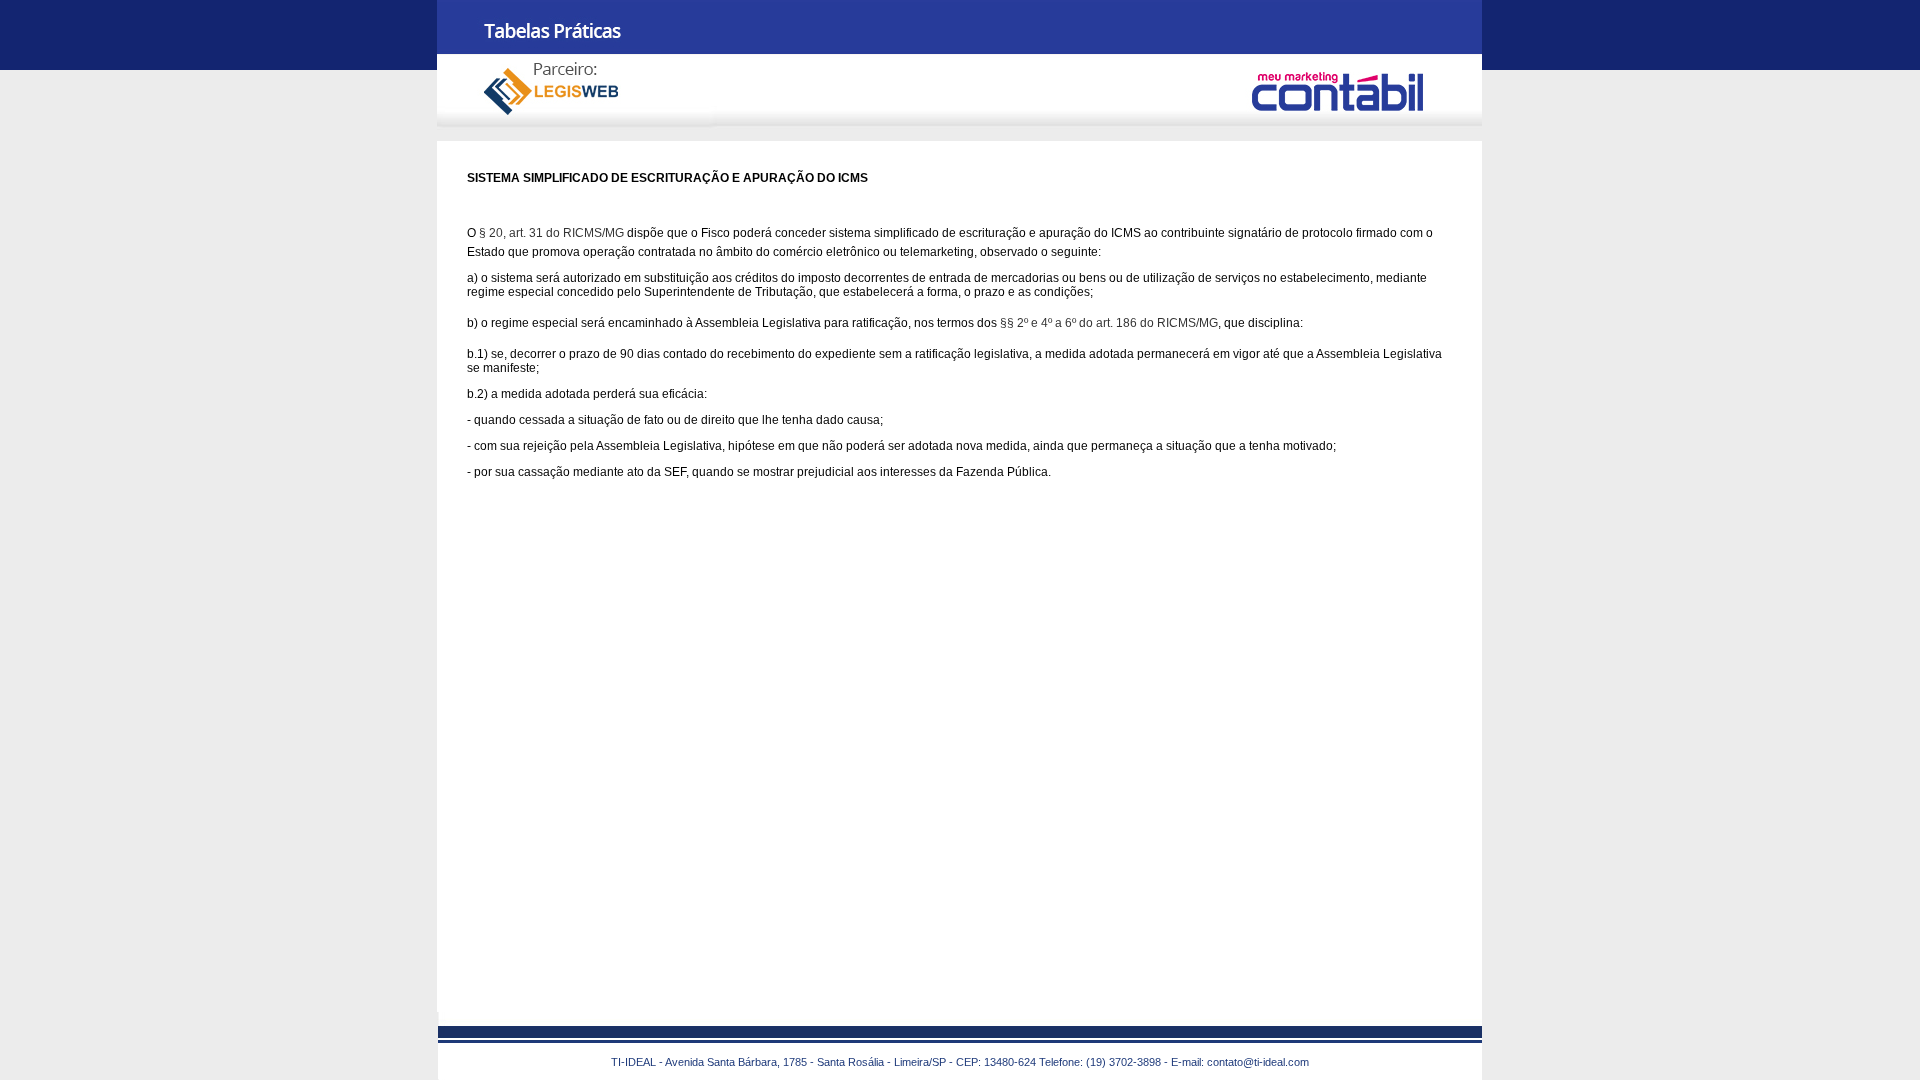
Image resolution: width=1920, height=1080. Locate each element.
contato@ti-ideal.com (1258, 1062)
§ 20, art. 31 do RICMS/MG (551, 233)
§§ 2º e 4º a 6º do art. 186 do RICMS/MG (1109, 323)
